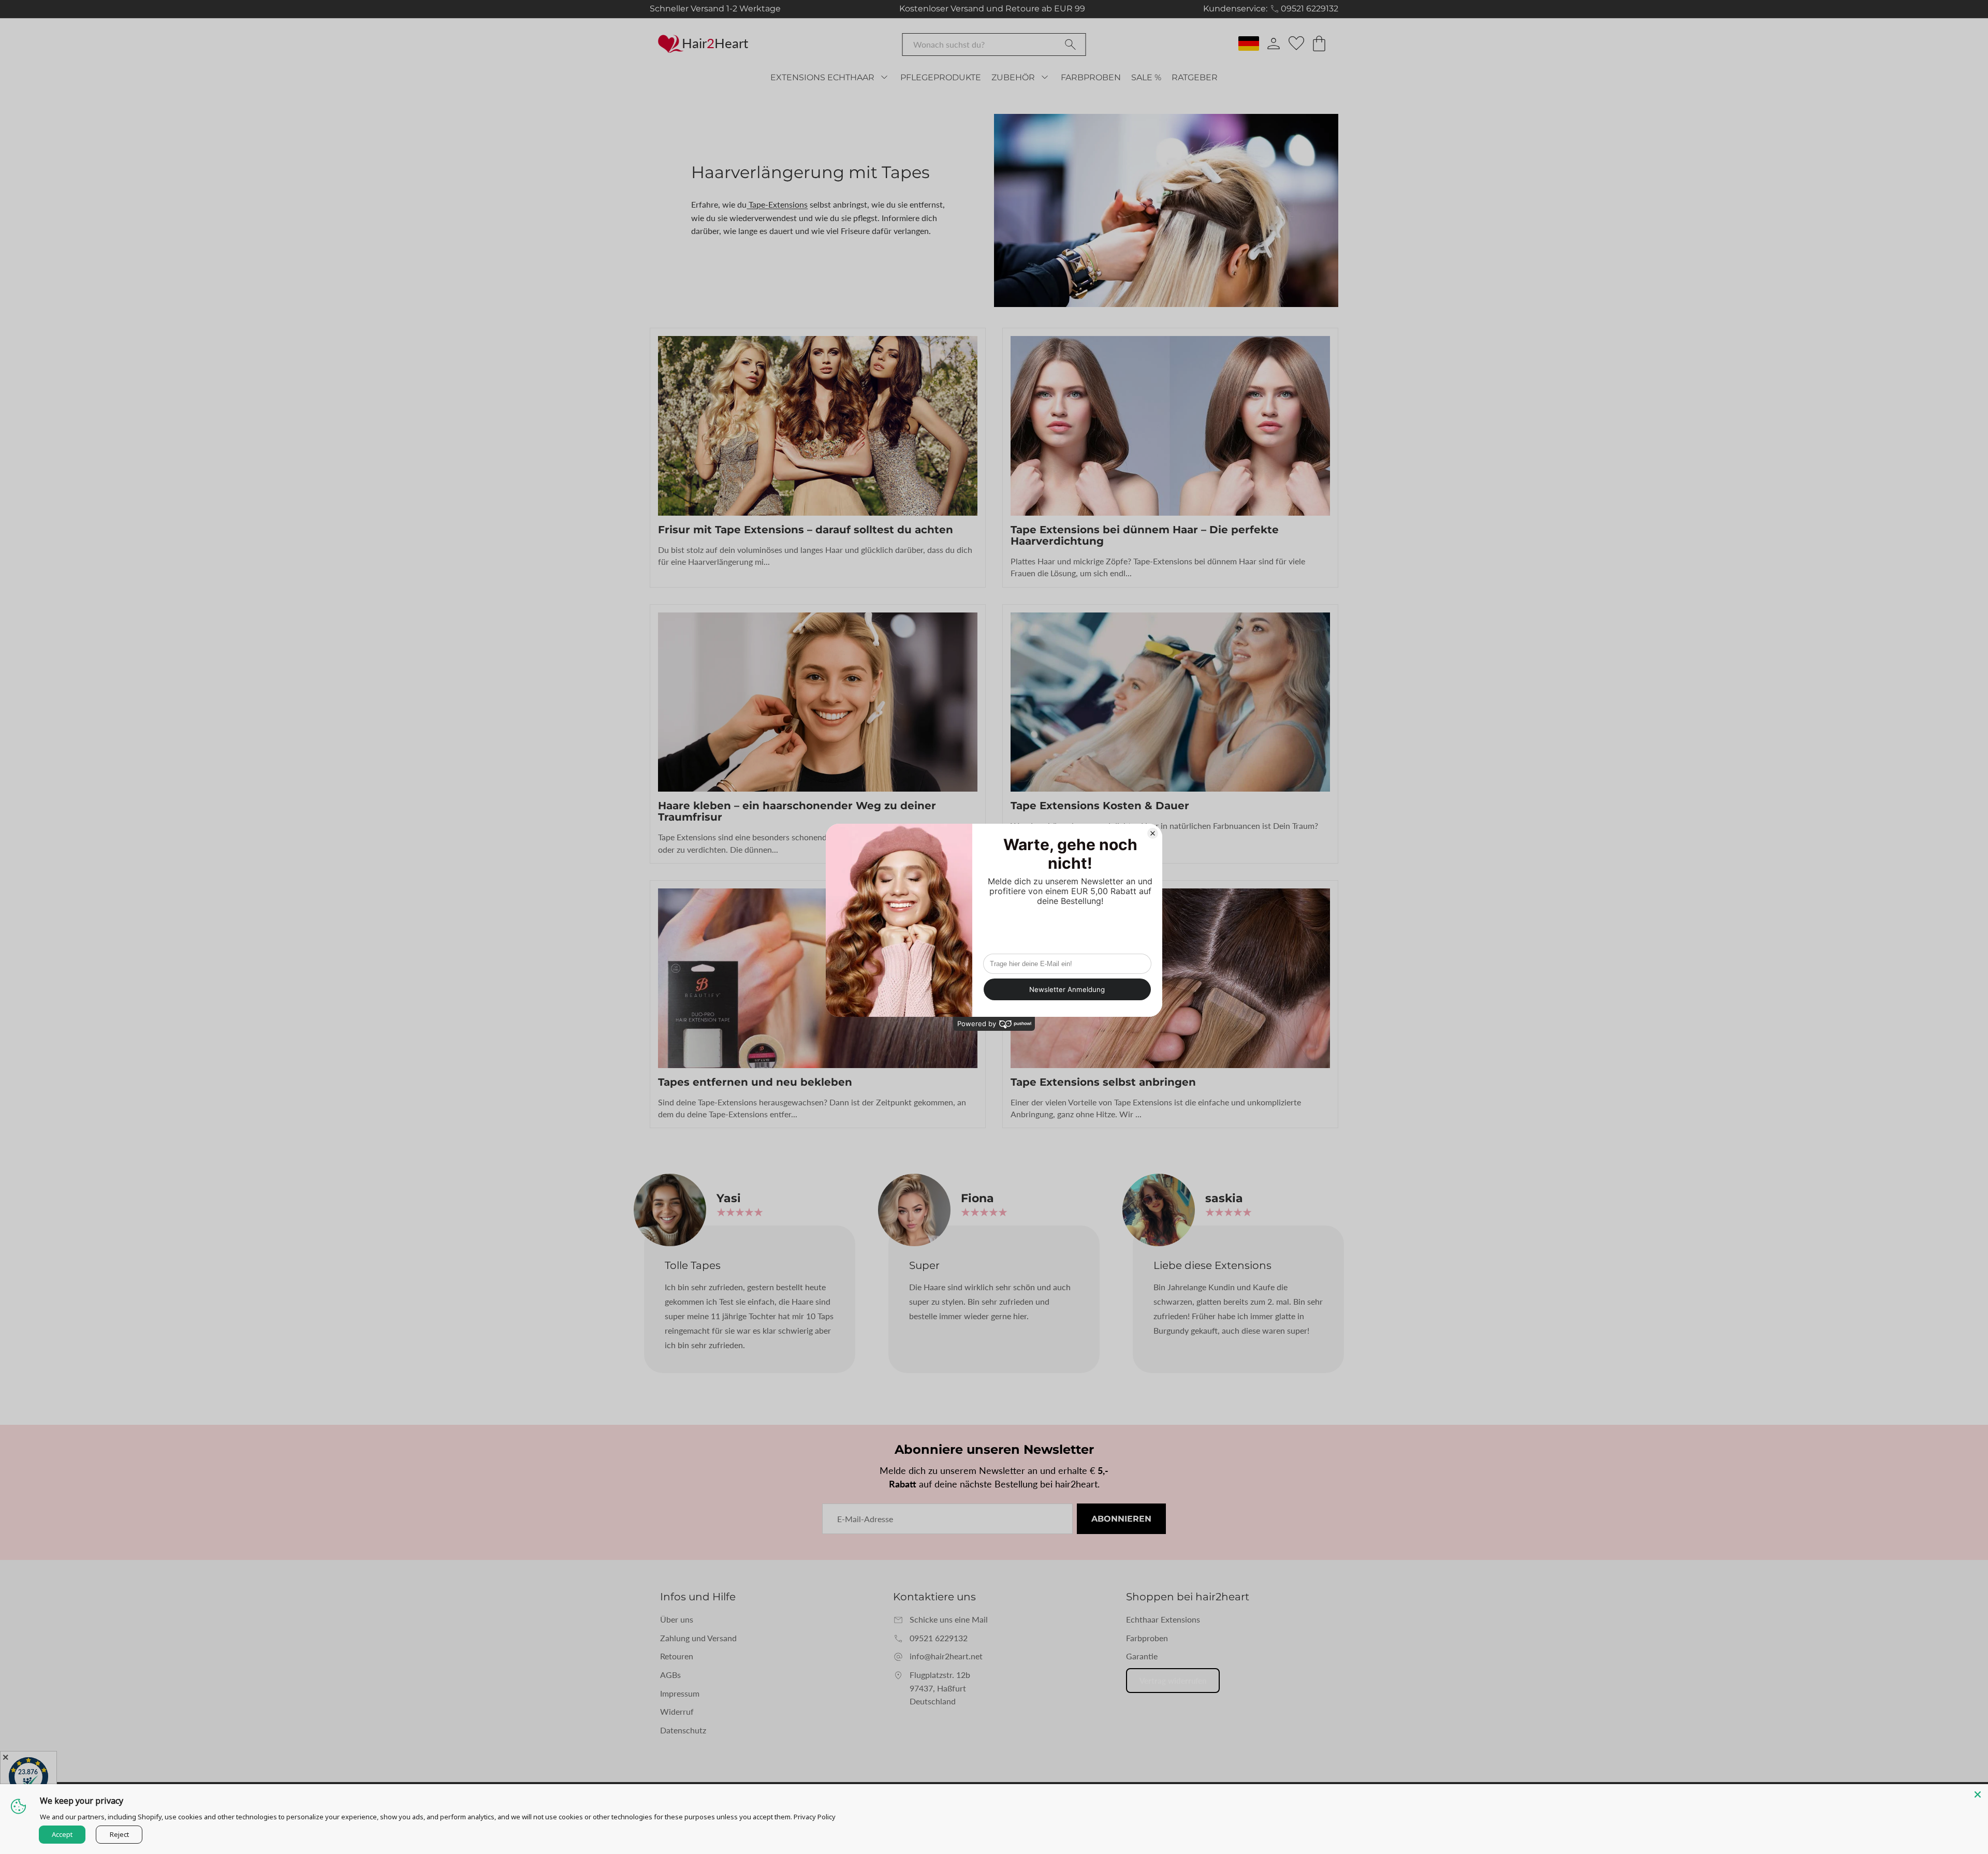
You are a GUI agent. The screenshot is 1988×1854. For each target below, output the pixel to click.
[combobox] (994, 45)
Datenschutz (683, 1730)
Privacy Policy (815, 1817)
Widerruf (677, 1711)
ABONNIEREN (1121, 1519)
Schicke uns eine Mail (949, 1619)
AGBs (670, 1675)
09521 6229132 (1310, 9)
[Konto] (1274, 43)
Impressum (680, 1693)
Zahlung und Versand (698, 1638)
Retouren (677, 1656)
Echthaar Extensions (1163, 1619)
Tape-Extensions (777, 204)
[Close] (1978, 1794)
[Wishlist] (1296, 43)
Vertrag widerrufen (1173, 1681)
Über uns (677, 1619)
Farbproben (1147, 1638)
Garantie (1142, 1656)
